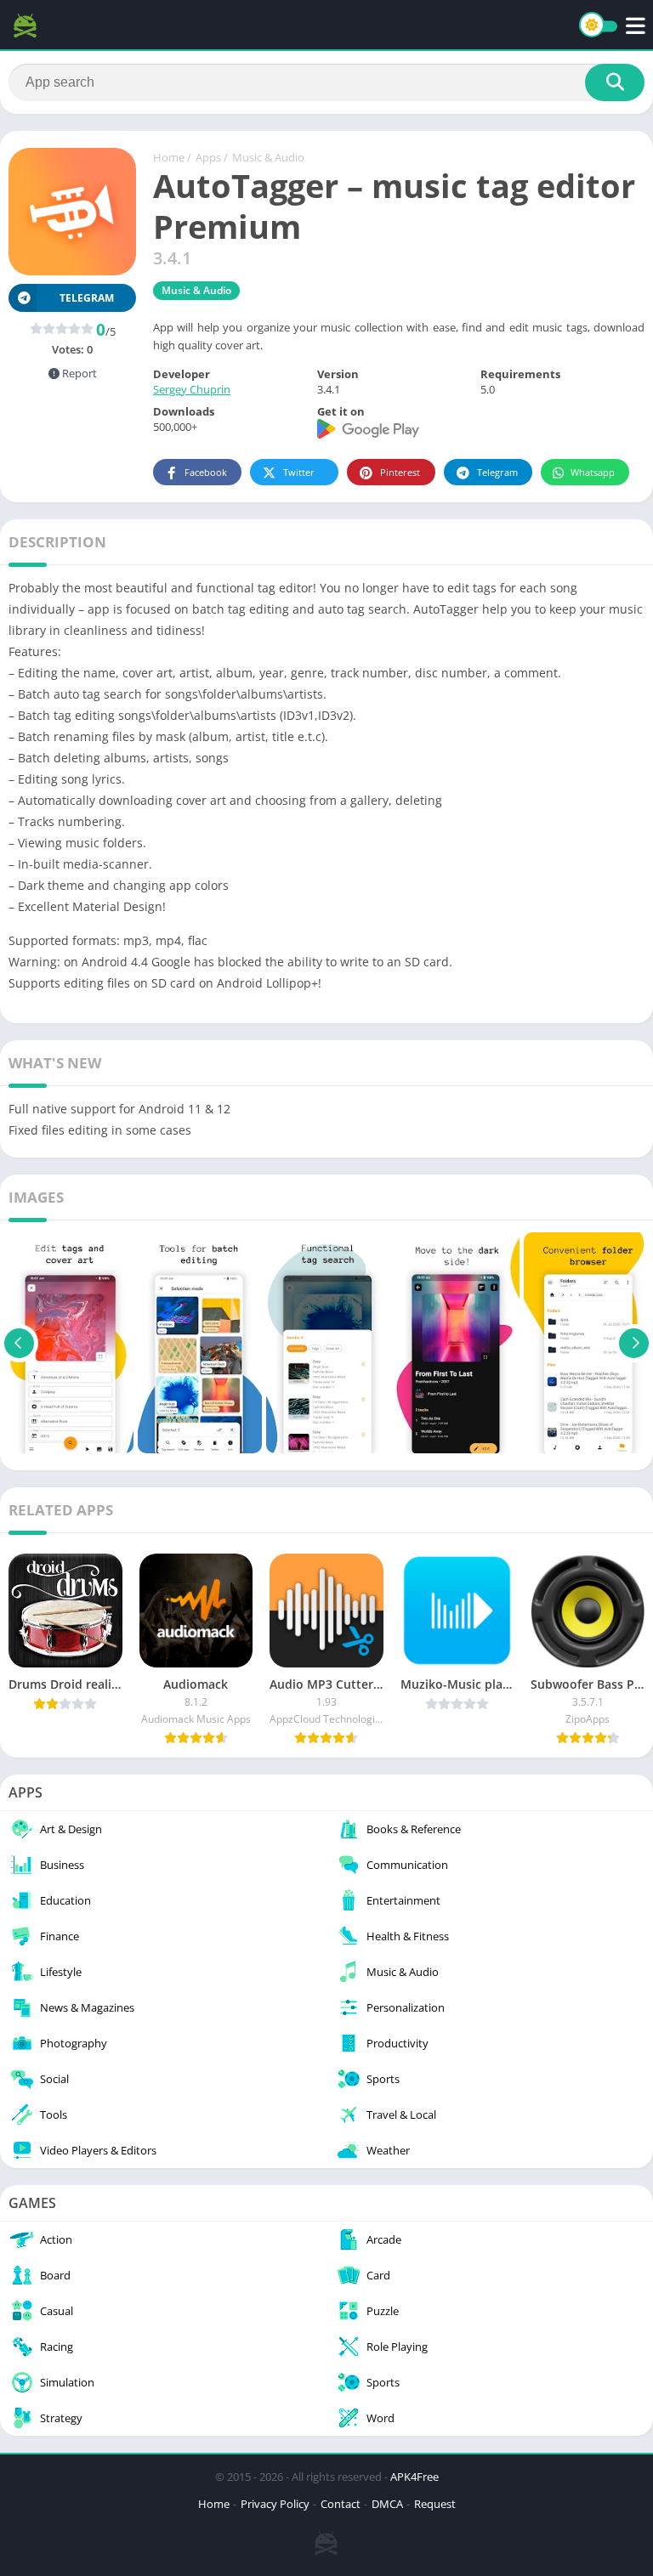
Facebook (206, 472)
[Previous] (19, 1343)
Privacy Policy (275, 2504)
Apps (208, 157)
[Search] (615, 82)
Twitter (299, 472)
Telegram (497, 472)
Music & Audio (268, 157)
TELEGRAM (87, 298)
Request (435, 2504)
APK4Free (415, 2477)
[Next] (634, 1343)
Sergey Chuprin (192, 389)
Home (169, 157)
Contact (341, 2504)
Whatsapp (593, 472)
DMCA (387, 2504)
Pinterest (400, 472)
